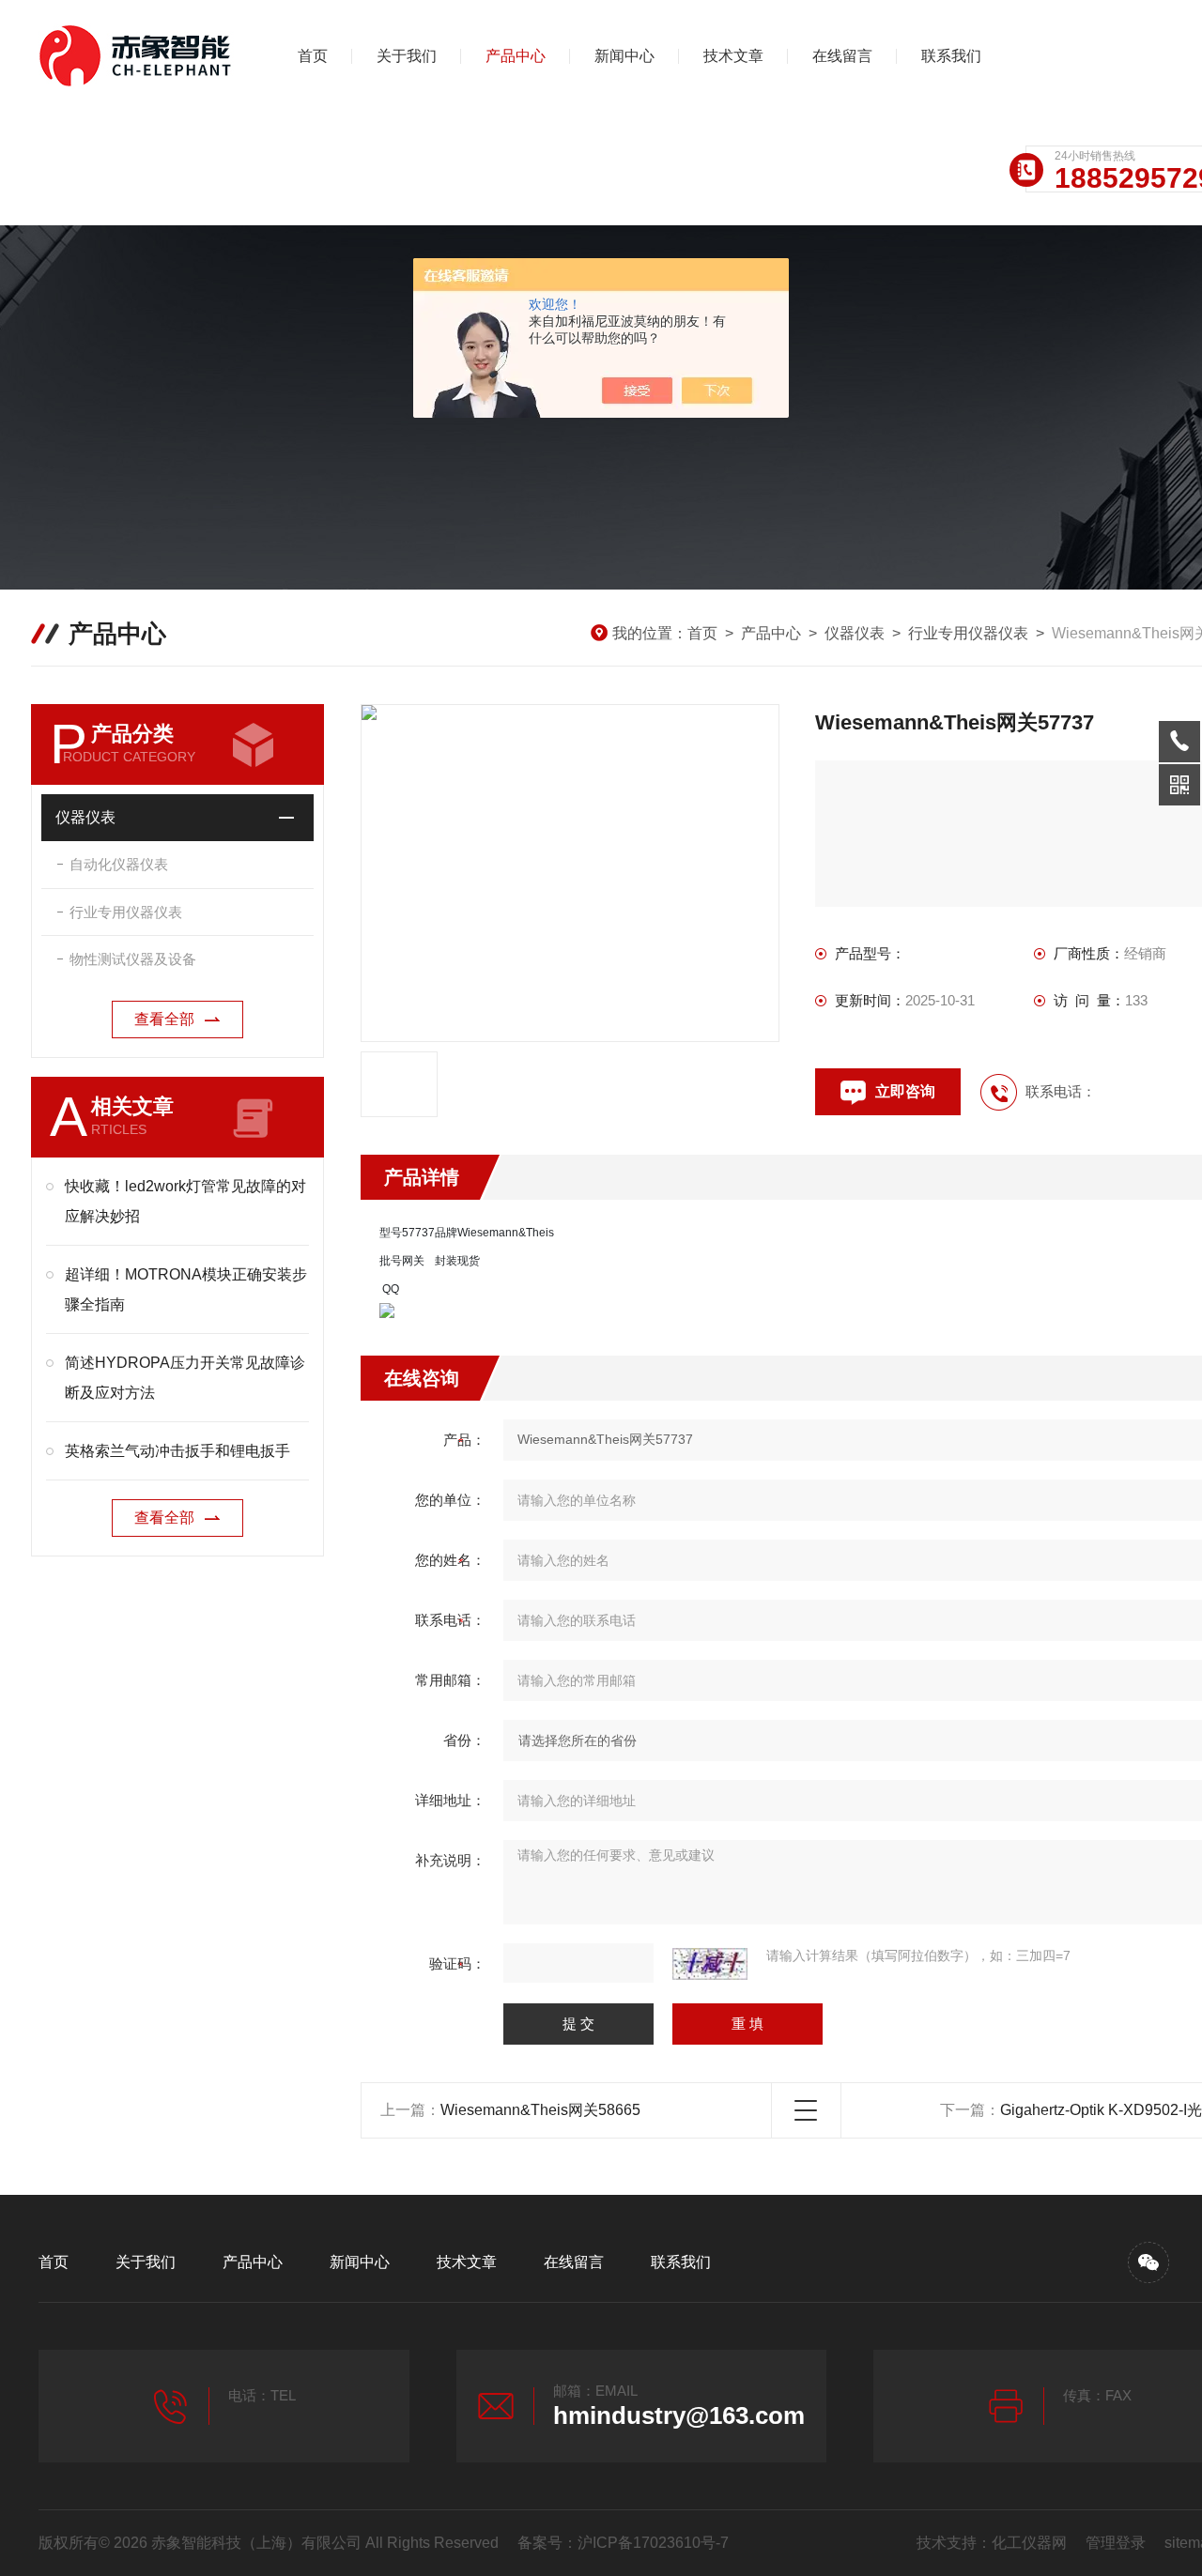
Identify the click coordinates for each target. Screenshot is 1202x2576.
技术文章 (733, 56)
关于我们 (407, 56)
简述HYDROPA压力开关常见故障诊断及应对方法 (185, 1378)
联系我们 (951, 56)
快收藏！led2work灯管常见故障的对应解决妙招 (185, 1201)
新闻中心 (624, 56)
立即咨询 (905, 1091)
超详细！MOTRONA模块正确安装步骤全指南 (186, 1289)
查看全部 (164, 1019)
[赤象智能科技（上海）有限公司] (137, 56)
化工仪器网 (1029, 2543)
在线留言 (842, 56)
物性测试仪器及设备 (133, 959)
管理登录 (1116, 2543)
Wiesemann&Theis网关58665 (540, 2110)
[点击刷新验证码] (710, 1964)
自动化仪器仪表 (119, 864)
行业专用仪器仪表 (968, 633)
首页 (313, 56)
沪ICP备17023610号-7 (653, 2543)
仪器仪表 (855, 633)
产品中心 (516, 56)
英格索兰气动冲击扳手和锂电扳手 (177, 1451)
